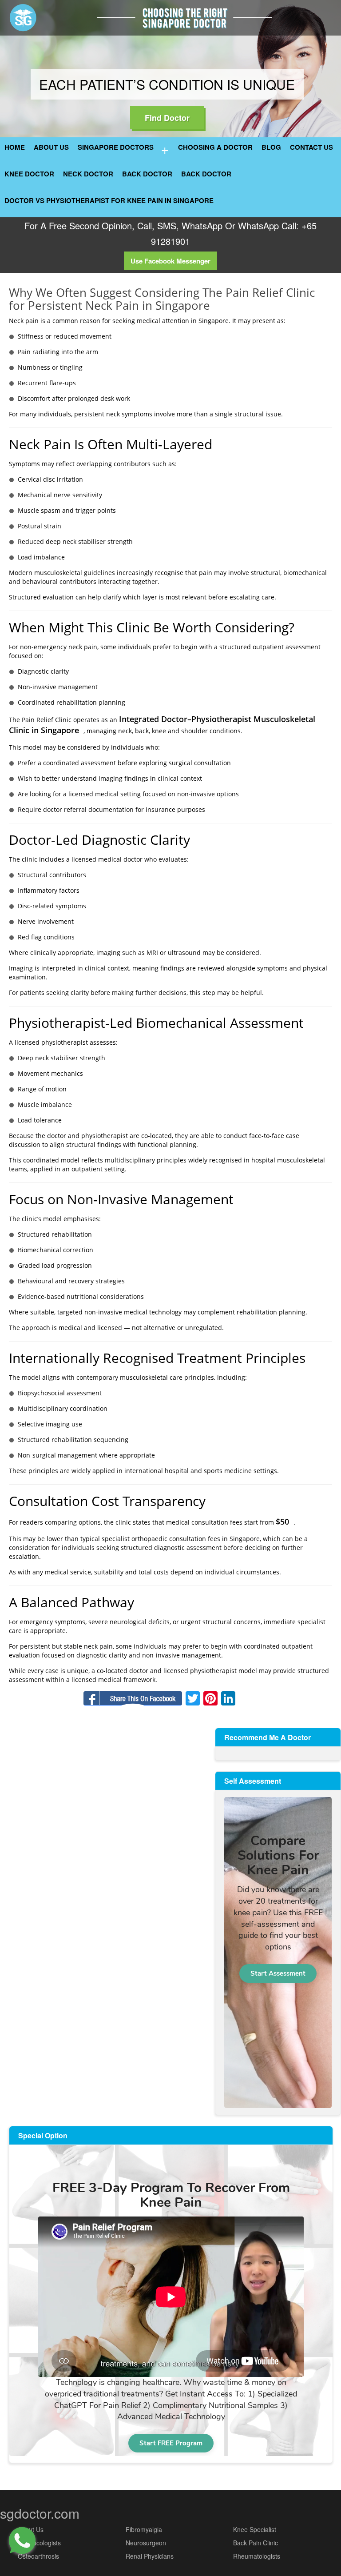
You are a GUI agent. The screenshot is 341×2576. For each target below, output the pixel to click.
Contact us (311, 147)
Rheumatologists (257, 2556)
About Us (51, 147)
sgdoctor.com (40, 2513)
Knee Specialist (255, 2529)
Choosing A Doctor (215, 147)
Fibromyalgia (144, 2529)
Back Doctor (147, 174)
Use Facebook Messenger (170, 261)
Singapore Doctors (116, 147)
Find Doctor (167, 118)
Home (15, 147)
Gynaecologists (39, 2543)
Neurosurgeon (146, 2543)
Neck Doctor (88, 174)
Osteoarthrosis (38, 2556)
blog (271, 147)
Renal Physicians (150, 2556)
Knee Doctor (29, 174)
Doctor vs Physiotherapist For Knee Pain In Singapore (109, 200)
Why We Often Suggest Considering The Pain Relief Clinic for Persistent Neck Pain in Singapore (162, 299)
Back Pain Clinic (256, 2543)
